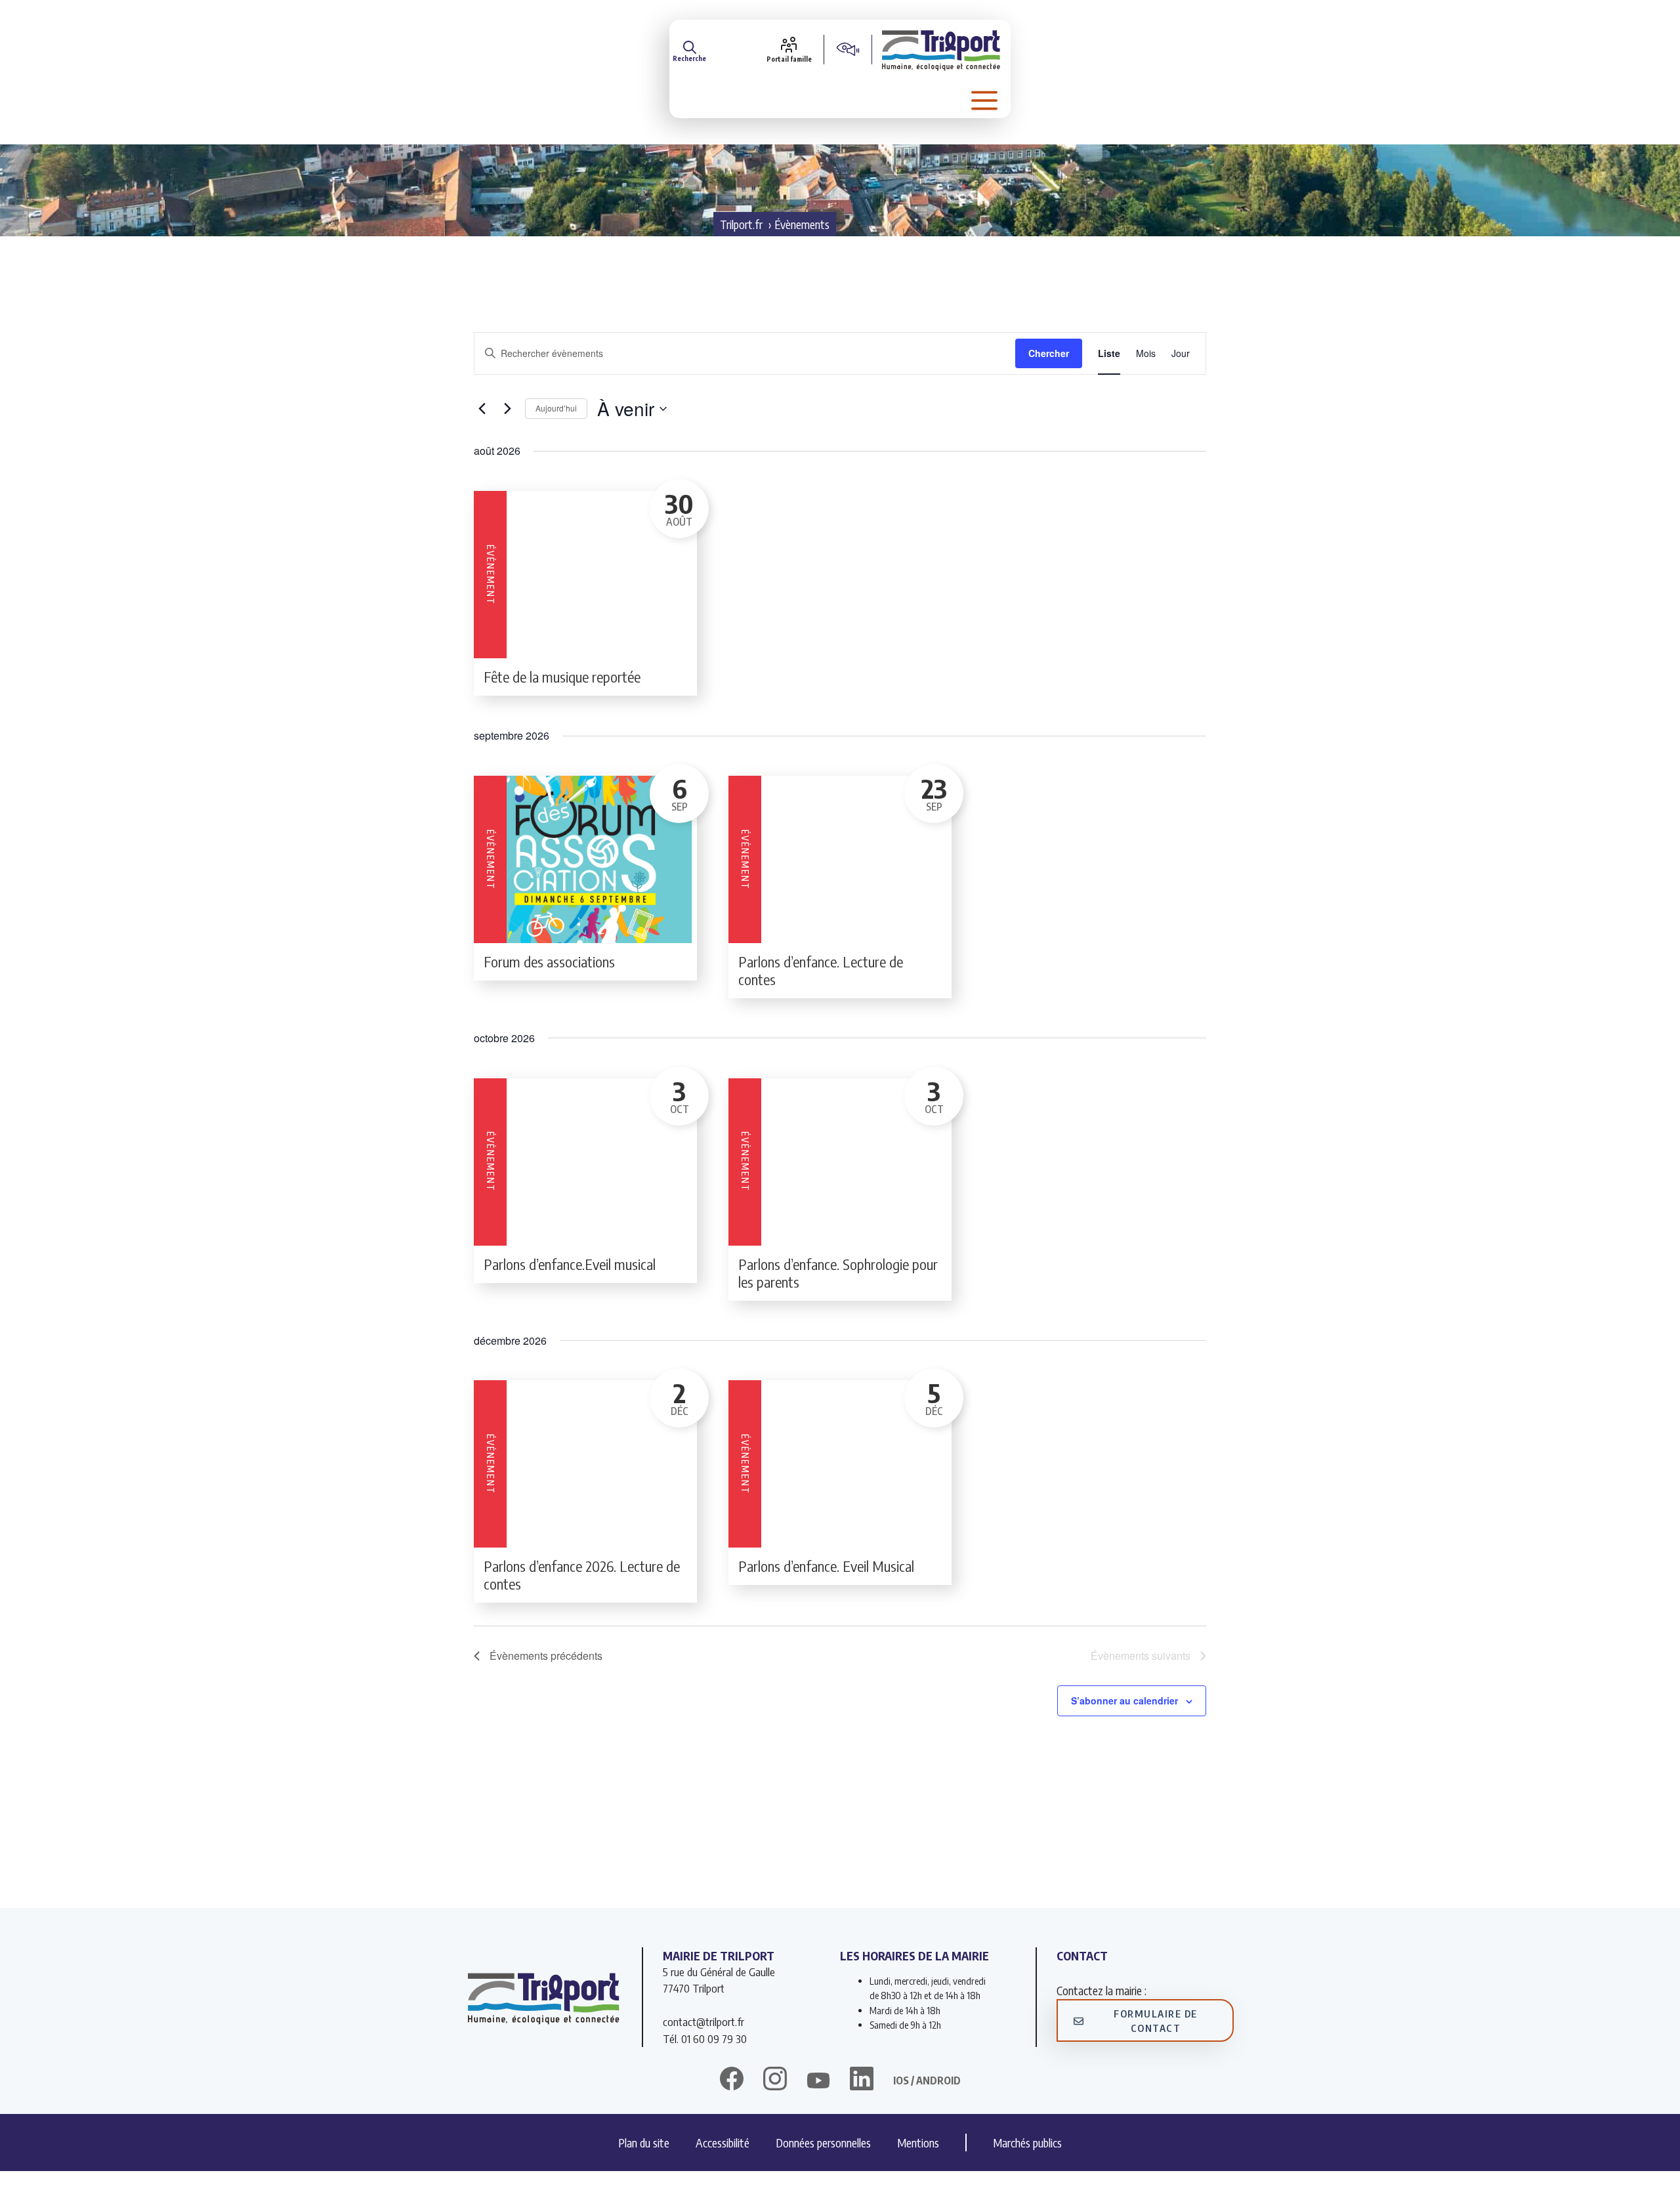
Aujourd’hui (556, 408)
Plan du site (644, 2143)
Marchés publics (1027, 2143)
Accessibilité (723, 2143)
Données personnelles (823, 2143)
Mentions (918, 2143)
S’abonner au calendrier (1124, 1700)
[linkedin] (862, 2080)
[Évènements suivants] (507, 409)
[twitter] (818, 2080)
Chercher (1049, 353)
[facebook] (732, 2080)
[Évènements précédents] (482, 409)
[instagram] (775, 2080)
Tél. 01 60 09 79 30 (705, 2038)
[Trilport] (941, 49)
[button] (689, 49)
